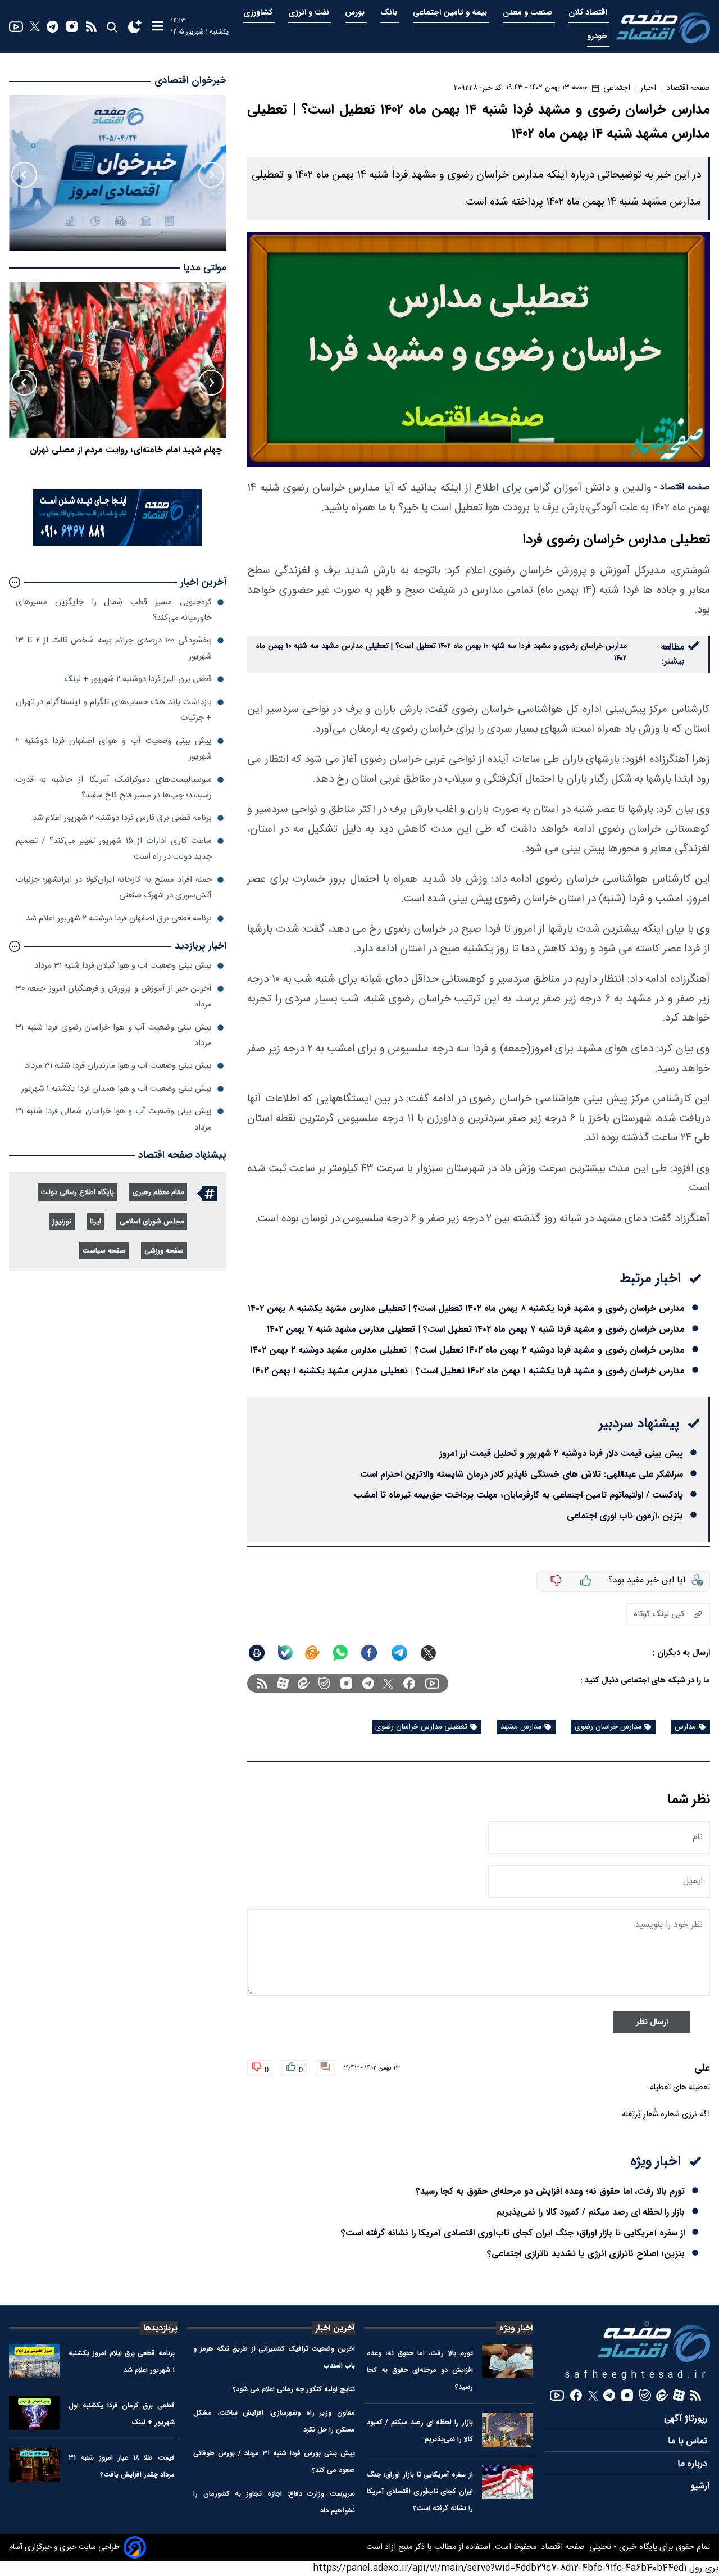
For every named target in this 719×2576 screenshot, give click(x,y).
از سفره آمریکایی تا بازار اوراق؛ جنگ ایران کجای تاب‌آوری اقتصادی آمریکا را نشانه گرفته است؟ (513, 2233)
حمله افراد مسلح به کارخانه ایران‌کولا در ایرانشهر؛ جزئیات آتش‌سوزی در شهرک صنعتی (114, 888)
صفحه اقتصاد (562, 2547)
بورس (356, 13)
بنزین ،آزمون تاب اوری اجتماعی (625, 1516)
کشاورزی (259, 13)
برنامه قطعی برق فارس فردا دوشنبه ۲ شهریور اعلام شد (122, 818)
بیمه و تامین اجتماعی (451, 13)
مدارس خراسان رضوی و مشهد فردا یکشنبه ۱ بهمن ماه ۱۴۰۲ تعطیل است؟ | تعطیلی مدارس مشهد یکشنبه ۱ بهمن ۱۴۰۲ (468, 1371)
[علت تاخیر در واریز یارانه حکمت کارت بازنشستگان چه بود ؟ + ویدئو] (118, 360)
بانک (390, 13)
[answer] (325, 2068)
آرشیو (700, 2486)
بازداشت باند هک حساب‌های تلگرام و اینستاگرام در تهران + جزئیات (114, 710)
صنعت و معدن (529, 13)
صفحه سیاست (104, 1251)
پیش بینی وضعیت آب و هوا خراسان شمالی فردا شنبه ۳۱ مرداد (114, 1119)
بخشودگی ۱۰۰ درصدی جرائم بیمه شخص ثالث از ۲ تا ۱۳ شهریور (114, 648)
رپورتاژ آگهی (687, 2419)
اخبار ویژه (516, 2328)
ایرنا (95, 1222)
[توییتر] (35, 26)
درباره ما (694, 2464)
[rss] (91, 27)
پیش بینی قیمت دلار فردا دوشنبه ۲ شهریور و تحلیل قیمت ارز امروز (561, 1453)
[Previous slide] (211, 175)
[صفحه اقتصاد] (663, 26)
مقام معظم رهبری (158, 1193)
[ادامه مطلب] (15, 582)
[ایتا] (312, 1653)
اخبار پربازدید (201, 946)
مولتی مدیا (205, 268)
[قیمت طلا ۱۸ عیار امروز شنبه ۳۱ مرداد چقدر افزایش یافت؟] (34, 2465)
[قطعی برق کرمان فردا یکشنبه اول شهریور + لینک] (34, 2413)
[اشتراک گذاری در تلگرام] (400, 1653)
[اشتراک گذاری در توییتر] (428, 1653)
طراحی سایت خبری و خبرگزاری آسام (64, 2547)
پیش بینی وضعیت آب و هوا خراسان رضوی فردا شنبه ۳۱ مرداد (114, 1035)
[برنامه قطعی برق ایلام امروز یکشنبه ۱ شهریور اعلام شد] (34, 2361)
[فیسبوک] (409, 1683)
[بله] (285, 1653)
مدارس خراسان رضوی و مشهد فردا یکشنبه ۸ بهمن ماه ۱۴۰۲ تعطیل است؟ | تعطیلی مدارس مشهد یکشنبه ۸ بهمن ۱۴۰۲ (466, 1309)
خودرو (598, 36)
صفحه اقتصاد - (682, 487)
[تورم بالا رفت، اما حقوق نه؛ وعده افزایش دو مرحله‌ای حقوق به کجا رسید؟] (507, 2361)
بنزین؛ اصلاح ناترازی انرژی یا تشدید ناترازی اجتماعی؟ (586, 2254)
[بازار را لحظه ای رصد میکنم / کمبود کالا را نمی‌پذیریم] (507, 2430)
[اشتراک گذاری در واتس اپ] (340, 1653)
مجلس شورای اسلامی (152, 1222)
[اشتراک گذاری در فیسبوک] (369, 1653)
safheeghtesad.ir (638, 2375)
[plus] (586, 1581)
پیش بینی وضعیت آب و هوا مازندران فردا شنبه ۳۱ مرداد (118, 1066)
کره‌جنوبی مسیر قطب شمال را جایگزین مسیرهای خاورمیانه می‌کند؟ (114, 610)
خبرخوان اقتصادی (190, 81)
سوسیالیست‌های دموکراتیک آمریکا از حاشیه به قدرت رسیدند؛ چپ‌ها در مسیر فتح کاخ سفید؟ (114, 788)
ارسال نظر (652, 2022)
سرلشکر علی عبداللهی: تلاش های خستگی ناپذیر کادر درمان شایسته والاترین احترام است (522, 1474)
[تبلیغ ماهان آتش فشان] (117, 544)
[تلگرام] (53, 27)
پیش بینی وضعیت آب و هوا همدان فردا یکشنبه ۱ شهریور (117, 1089)
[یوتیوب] (16, 27)
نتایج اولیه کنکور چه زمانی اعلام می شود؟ (294, 2389)
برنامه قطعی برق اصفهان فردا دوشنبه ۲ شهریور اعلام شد (119, 919)
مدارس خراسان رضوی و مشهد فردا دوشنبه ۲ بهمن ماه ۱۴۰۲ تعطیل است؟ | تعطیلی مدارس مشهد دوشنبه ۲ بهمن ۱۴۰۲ (467, 1350)
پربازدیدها (160, 2328)
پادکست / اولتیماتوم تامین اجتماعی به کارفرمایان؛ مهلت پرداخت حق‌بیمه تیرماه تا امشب (518, 1495)
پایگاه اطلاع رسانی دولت (78, 1193)
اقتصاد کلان (589, 13)
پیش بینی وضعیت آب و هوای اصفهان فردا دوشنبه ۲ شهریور (114, 749)
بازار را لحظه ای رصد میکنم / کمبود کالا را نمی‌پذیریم (590, 2212)
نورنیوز (62, 1222)
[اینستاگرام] (72, 26)
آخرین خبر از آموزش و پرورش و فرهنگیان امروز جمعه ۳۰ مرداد (114, 997)
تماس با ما (689, 2441)
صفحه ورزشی (164, 1251)
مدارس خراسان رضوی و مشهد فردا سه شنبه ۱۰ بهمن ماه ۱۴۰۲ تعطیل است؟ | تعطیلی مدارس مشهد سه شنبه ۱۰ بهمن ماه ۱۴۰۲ (442, 652)
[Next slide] (24, 175)
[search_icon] (112, 27)
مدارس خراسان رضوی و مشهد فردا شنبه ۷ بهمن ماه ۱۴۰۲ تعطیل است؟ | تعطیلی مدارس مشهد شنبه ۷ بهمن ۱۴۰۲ (476, 1329)
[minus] (556, 1581)
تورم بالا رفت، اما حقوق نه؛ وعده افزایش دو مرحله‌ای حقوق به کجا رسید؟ (550, 2191)
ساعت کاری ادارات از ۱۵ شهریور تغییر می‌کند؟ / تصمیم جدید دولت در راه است (114, 849)
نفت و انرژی (310, 13)
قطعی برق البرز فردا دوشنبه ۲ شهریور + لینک (138, 679)
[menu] (157, 27)
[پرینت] (257, 1653)
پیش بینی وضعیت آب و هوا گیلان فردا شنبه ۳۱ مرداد (123, 966)
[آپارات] (283, 1683)
